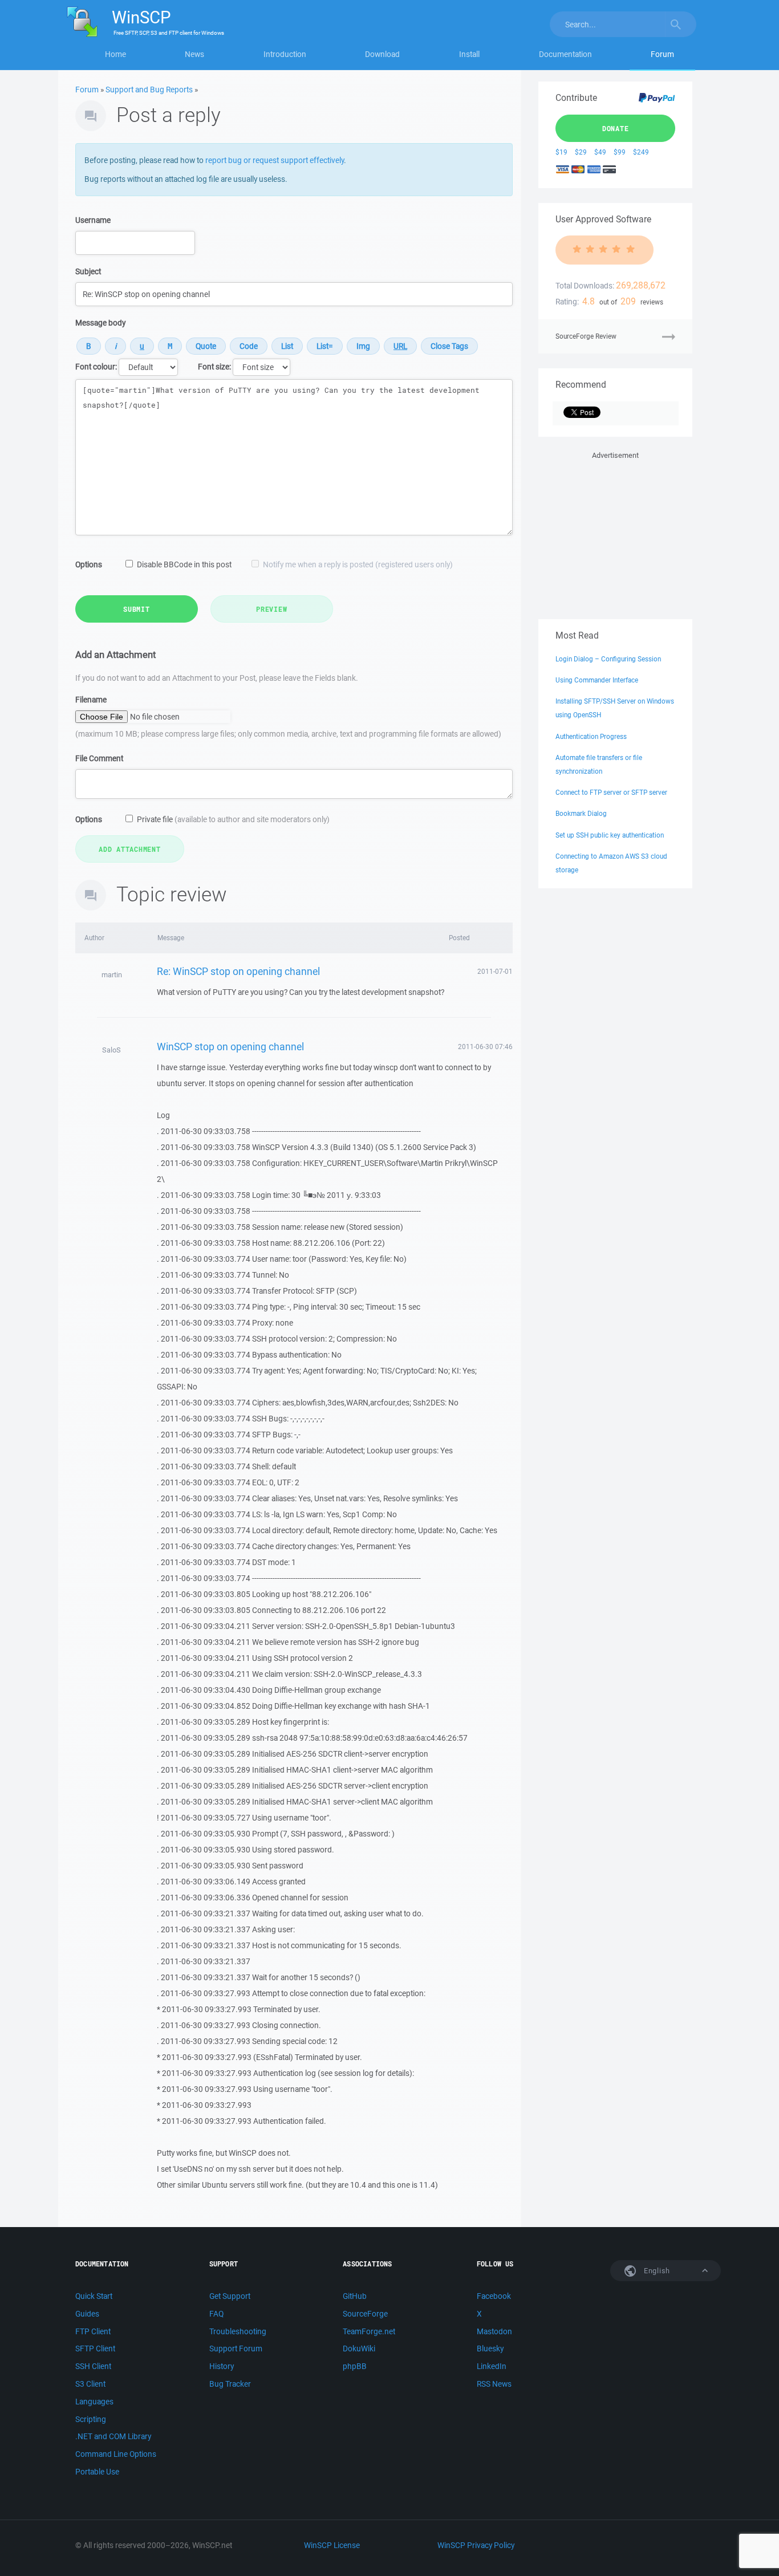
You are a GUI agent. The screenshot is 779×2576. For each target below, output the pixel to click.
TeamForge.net (369, 2331)
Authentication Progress (591, 736)
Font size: (214, 367)
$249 (641, 152)
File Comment (99, 758)
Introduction (285, 54)
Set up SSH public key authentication (610, 835)
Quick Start (94, 2296)
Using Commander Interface (597, 680)
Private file (233, 819)
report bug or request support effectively (275, 160)
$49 (600, 152)
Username (93, 220)
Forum (662, 54)
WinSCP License (332, 2545)
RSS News (494, 2384)
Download (382, 54)
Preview (271, 609)
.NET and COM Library (113, 2436)
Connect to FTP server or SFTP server (611, 792)
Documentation (565, 54)
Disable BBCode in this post (184, 564)
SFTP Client (95, 2349)
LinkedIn (492, 2366)
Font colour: (96, 367)
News (194, 54)
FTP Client (93, 2331)
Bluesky (490, 2349)
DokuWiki (359, 2349)
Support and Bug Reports (149, 90)
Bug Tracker (230, 2384)
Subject (88, 271)
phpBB (355, 2366)
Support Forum (236, 2349)
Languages (94, 2402)
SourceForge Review (586, 336)
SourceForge (365, 2314)
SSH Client (93, 2366)
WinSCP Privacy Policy (476, 2545)
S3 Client (90, 2384)
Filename (91, 700)
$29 (581, 152)
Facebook (494, 2296)
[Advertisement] (615, 533)
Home (115, 54)
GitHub (355, 2296)
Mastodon (494, 2331)
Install (469, 54)
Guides (87, 2314)
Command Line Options (116, 2454)
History (222, 2366)
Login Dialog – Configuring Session (608, 659)
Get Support (230, 2296)
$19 (561, 152)
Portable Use (97, 2472)
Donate (616, 128)
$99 (620, 152)
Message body (100, 323)
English (656, 2271)
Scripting (91, 2419)
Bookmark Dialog (581, 813)
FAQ (216, 2314)
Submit (137, 609)
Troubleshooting (238, 2331)
